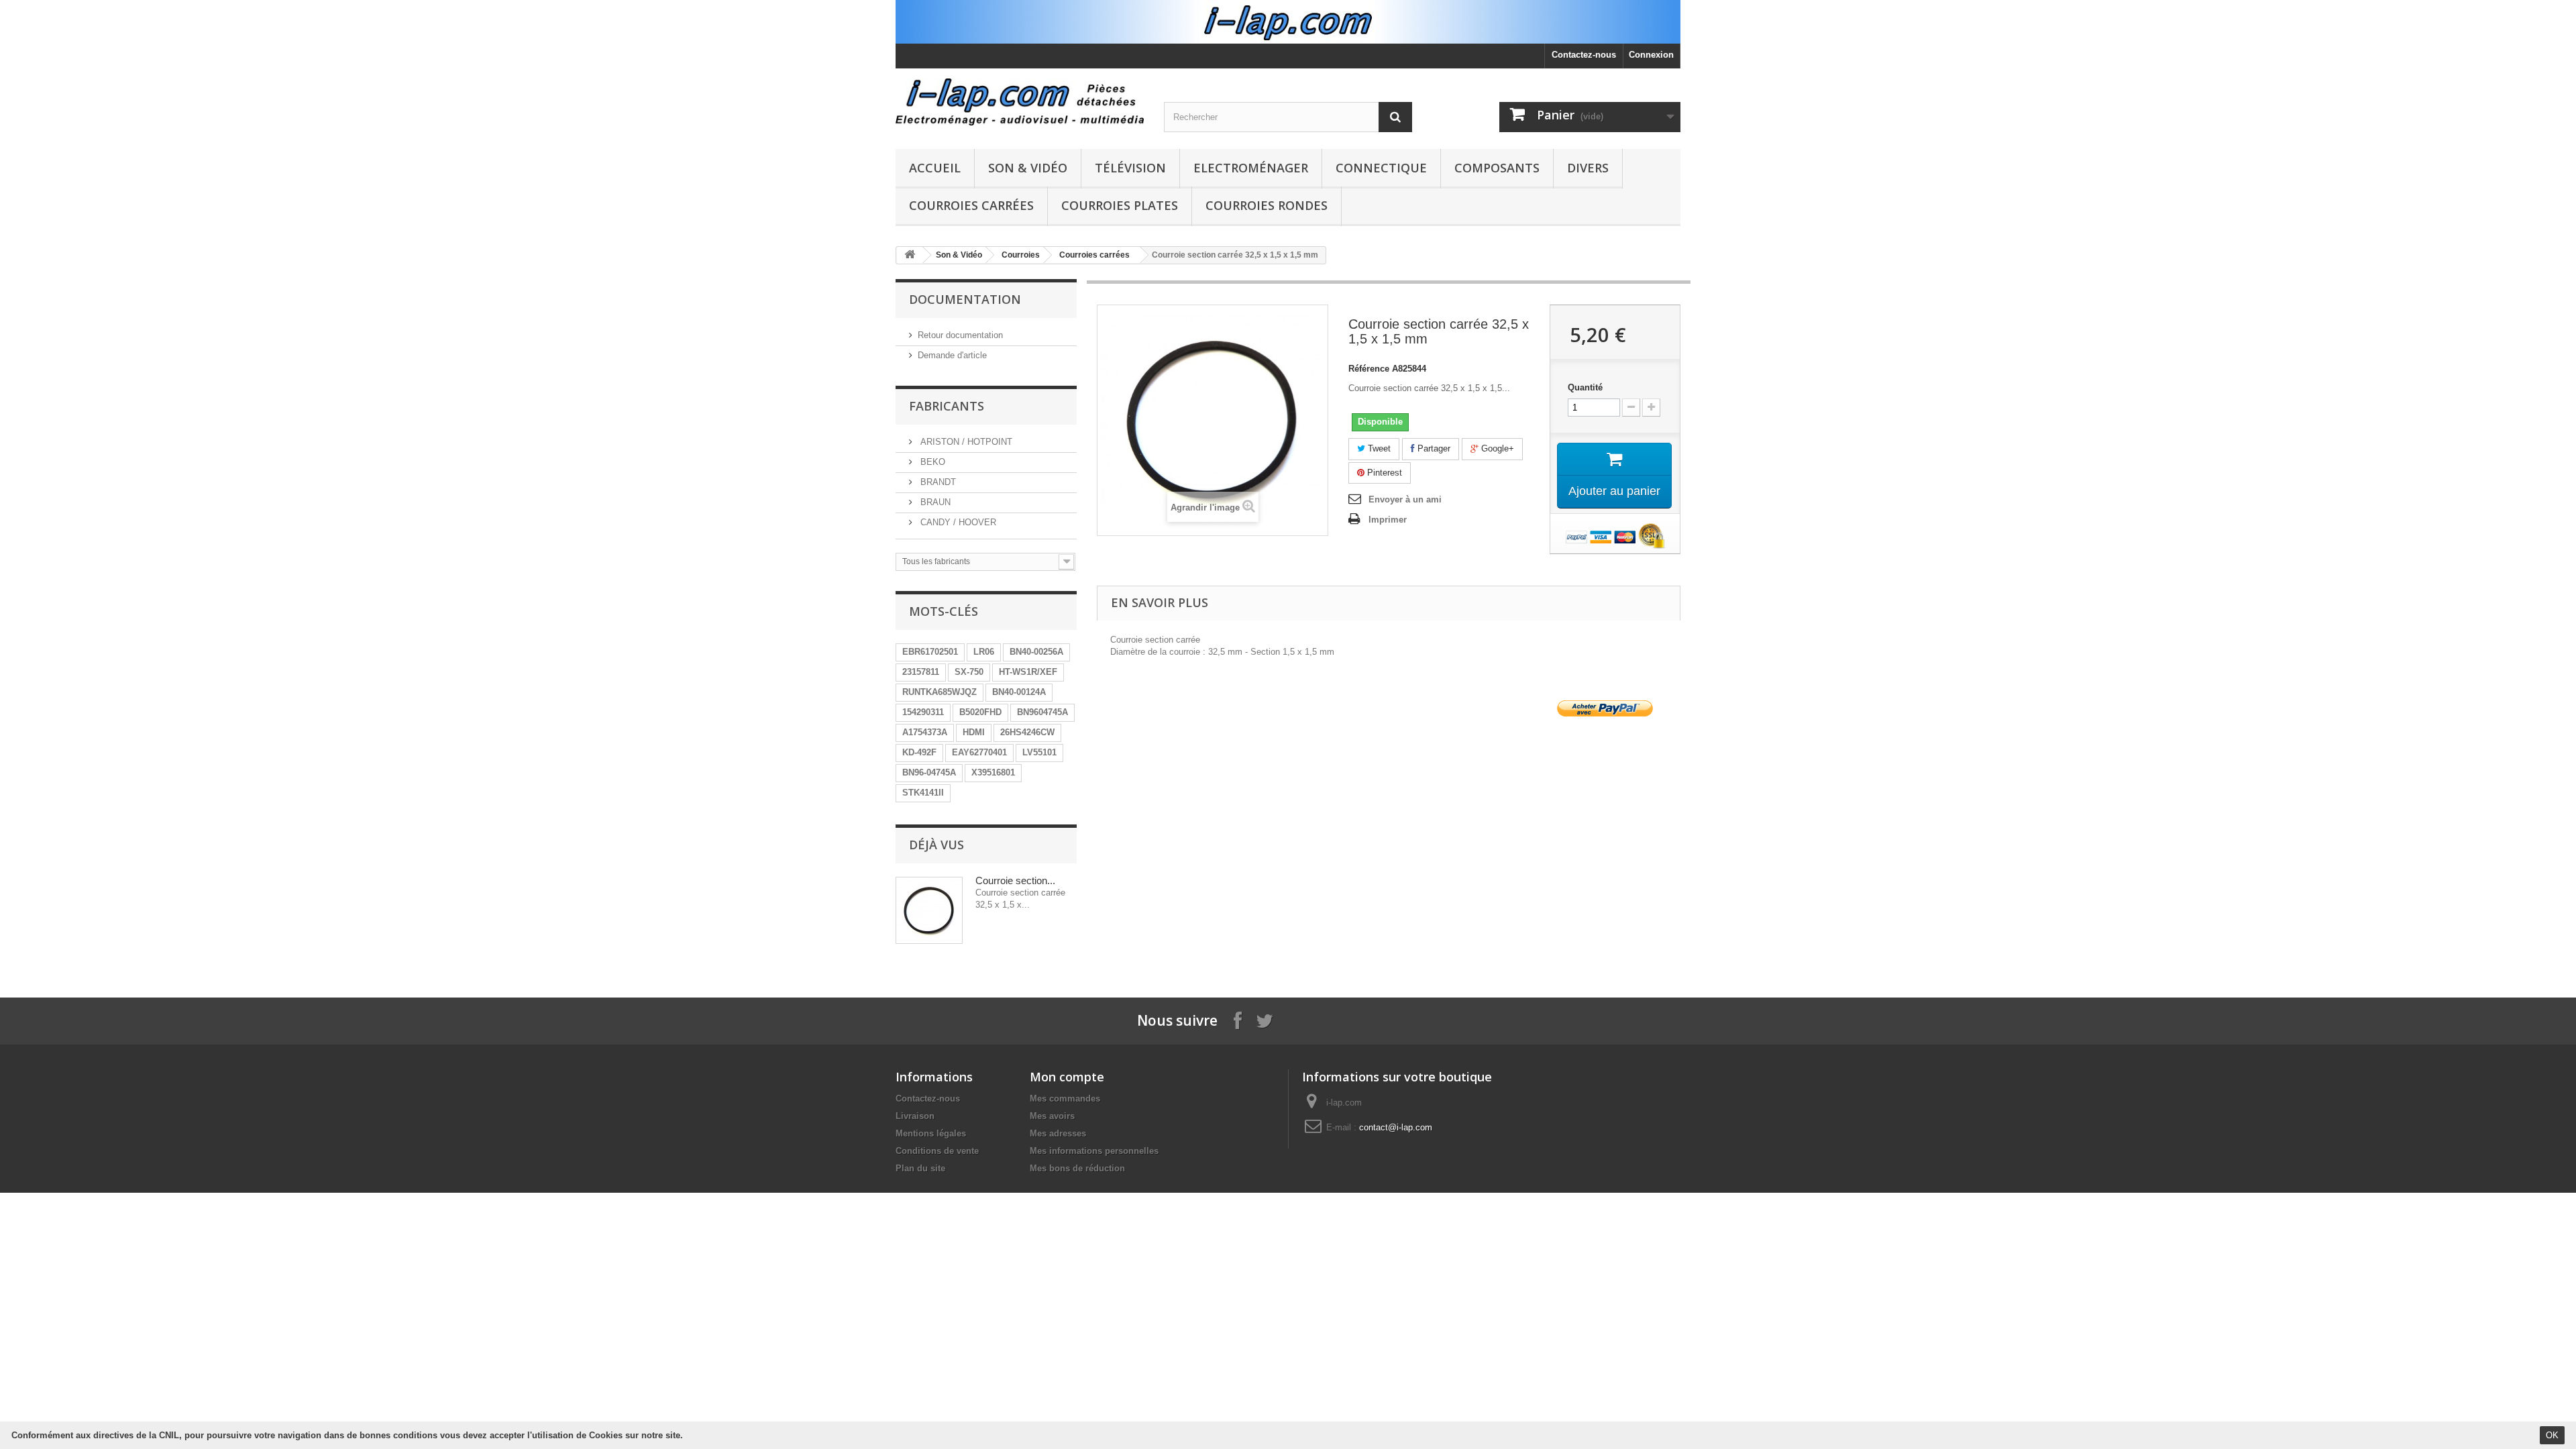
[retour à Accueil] (910, 255)
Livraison (915, 1116)
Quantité (1585, 387)
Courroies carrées (971, 205)
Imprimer (1388, 520)
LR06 (984, 652)
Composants (1497, 168)
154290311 (923, 712)
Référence (1369, 369)
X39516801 (993, 772)
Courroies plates (1120, 205)
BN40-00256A (1036, 652)
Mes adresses (1058, 1133)
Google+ (1496, 448)
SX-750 (969, 672)
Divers (1588, 168)
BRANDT (937, 482)
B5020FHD (980, 712)
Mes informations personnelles (1094, 1151)
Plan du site (920, 1168)
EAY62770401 (979, 752)
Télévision (1130, 168)
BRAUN (934, 502)
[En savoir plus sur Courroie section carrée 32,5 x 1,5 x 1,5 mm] (929, 910)
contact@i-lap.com (1396, 1127)
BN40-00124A (1019, 692)
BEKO (931, 462)
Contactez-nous (1584, 55)
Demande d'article (952, 355)
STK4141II (923, 793)
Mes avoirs (1052, 1116)
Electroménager (1251, 168)
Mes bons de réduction (1077, 1168)
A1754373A (925, 732)
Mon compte (1067, 1077)
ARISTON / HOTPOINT (965, 442)
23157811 (921, 672)
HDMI (974, 732)
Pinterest (1383, 473)
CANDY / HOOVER (957, 522)
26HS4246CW (1027, 732)
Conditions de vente (937, 1151)
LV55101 (1039, 752)
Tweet (1378, 448)
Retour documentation (960, 335)
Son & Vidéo (1028, 168)
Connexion (1651, 55)
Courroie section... (1015, 880)
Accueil (935, 168)
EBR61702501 (930, 652)
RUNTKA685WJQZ (940, 692)
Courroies (1021, 255)
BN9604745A (1042, 712)
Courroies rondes (1267, 205)
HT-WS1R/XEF (1028, 672)
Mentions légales (931, 1133)
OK (2552, 1435)
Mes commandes (1065, 1098)
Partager (1433, 448)
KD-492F (919, 752)
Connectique (1381, 168)
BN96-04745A (929, 772)
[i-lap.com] (1020, 102)
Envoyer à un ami (1405, 499)
